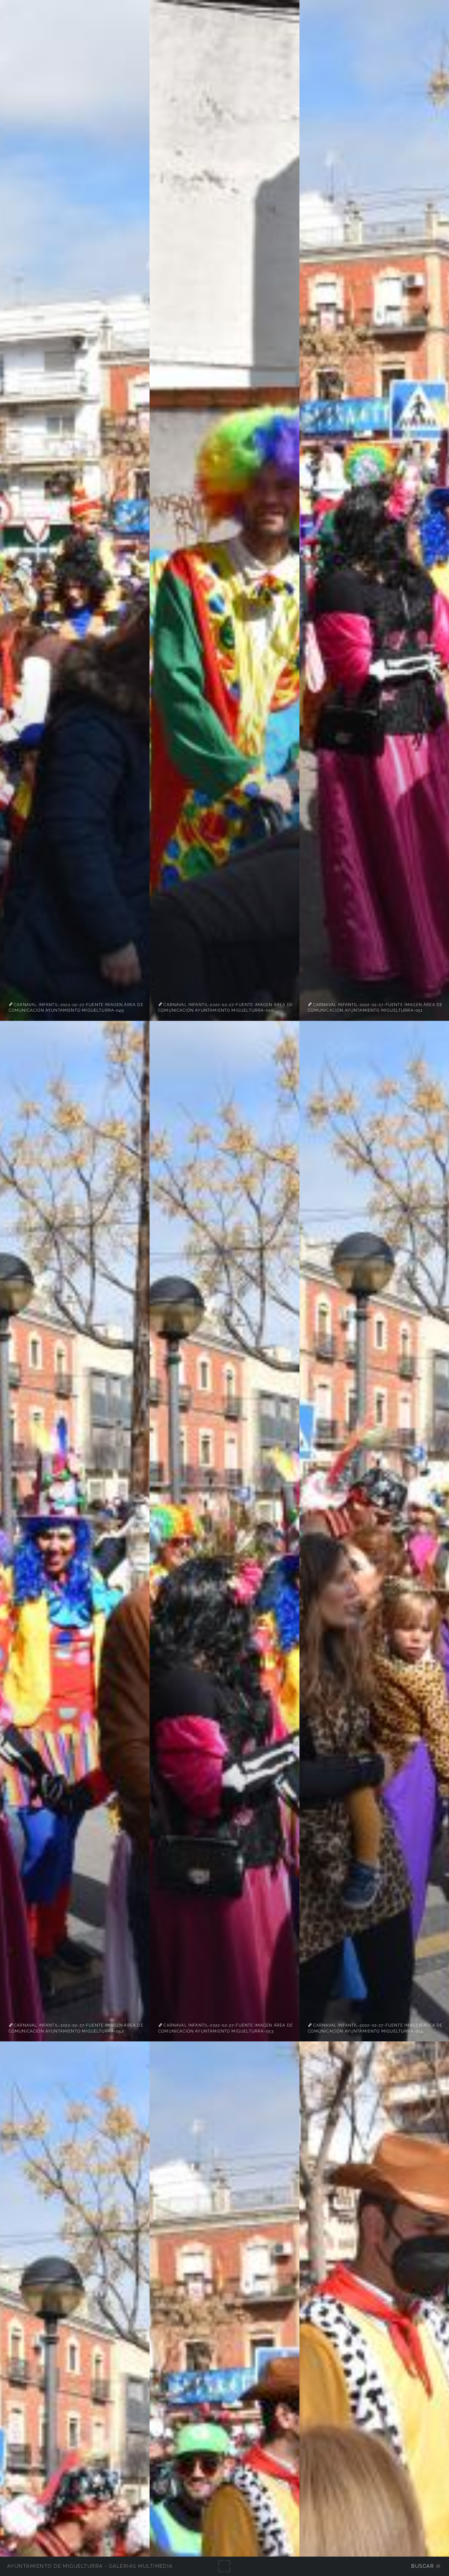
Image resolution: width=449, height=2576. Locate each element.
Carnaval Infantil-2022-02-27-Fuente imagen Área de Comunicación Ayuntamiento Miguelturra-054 (375, 2028)
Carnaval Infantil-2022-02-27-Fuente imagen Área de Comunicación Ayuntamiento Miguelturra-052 (76, 2028)
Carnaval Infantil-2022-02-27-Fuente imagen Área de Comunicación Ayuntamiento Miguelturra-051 (375, 1007)
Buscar (423, 2566)
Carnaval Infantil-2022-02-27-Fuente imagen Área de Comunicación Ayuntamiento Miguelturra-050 (225, 1007)
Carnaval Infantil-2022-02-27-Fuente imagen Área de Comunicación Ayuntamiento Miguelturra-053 (225, 2028)
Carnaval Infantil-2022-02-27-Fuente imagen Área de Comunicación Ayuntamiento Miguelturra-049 (76, 1007)
